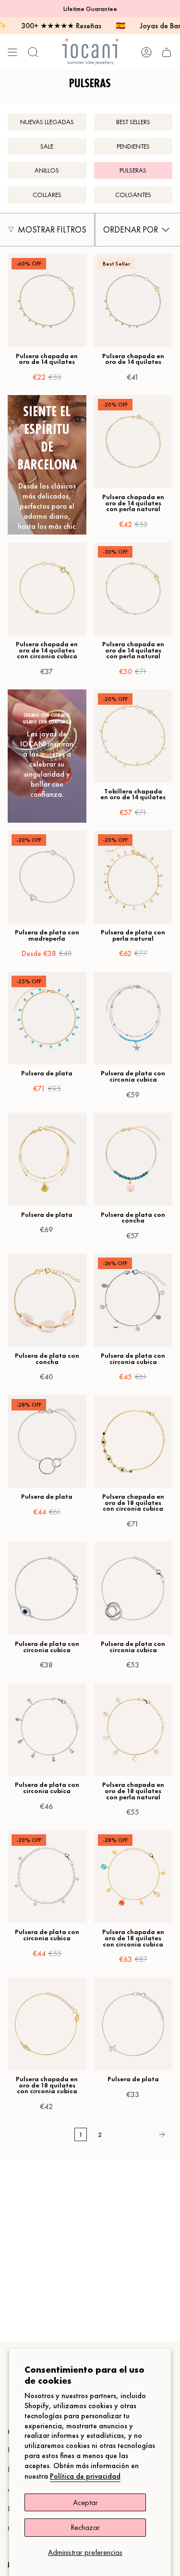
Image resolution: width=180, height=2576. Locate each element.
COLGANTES (133, 195)
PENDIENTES (133, 146)
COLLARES (47, 195)
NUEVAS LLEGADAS (47, 122)
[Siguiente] (140, 2134)
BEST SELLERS (133, 122)
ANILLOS (47, 170)
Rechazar (85, 2527)
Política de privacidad (85, 2476)
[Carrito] (167, 52)
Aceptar (85, 2502)
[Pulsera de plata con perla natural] (133, 877)
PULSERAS (133, 170)
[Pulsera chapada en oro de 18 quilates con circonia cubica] (133, 1442)
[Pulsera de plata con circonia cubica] (133, 1018)
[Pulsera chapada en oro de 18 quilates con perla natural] (133, 1730)
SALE (47, 146)
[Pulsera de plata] (47, 1018)
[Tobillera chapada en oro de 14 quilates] (133, 736)
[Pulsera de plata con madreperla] (47, 877)
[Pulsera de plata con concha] (133, 1159)
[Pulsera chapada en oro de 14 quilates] (47, 301)
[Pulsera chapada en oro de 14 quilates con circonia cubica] (47, 589)
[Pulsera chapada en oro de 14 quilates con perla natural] (133, 442)
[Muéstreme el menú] (12, 52)
